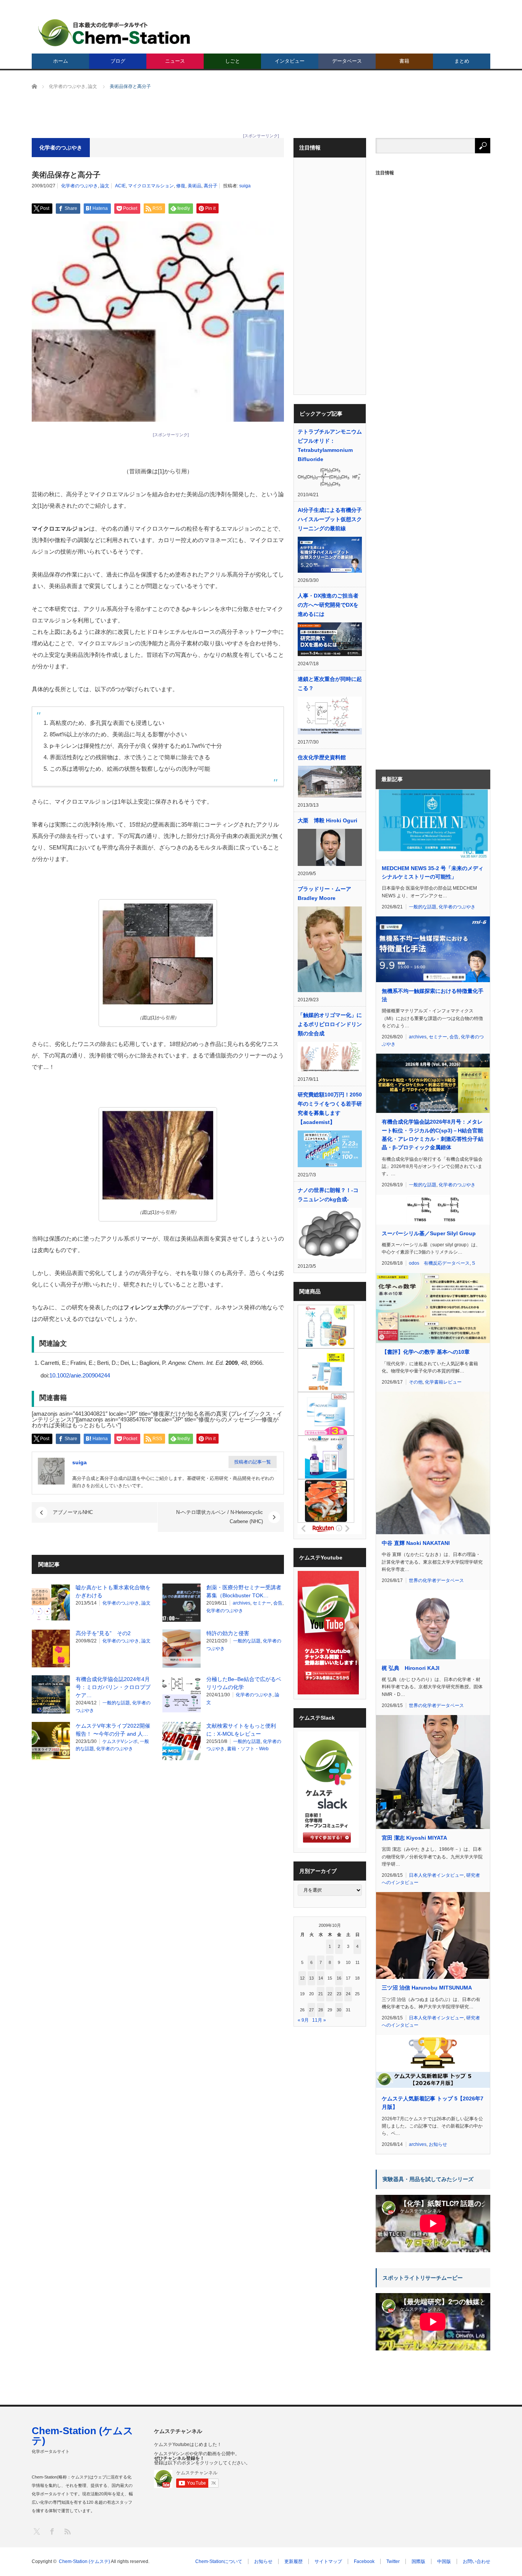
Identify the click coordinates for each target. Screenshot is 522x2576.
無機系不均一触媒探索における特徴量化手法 (433, 995)
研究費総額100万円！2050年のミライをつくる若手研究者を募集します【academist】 (330, 1108)
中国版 (444, 2561)
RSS (67, 2531)
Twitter (393, 2561)
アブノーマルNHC (73, 1512)
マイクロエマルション (151, 186)
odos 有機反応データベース (439, 1263)
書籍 (404, 61)
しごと (233, 61)
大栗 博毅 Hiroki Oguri (327, 820)
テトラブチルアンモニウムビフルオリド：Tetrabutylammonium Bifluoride (330, 445)
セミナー (262, 1603)
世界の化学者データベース (436, 1580)
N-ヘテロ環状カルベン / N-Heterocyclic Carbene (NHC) (220, 1517)
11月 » (319, 2020)
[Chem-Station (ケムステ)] (115, 33)
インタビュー (290, 61)
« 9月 (303, 2020)
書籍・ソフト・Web (248, 1749)
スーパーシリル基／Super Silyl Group (429, 1233)
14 (321, 1978)
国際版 (418, 2561)
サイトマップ (328, 2561)
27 (311, 2010)
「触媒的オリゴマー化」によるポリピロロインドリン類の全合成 (330, 1024)
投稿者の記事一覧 (253, 1462)
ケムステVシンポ (120, 1741)
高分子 (211, 186)
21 (321, 1994)
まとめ (462, 61)
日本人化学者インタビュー (436, 1875)
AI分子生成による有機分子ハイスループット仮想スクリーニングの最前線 (330, 519)
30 (339, 2010)
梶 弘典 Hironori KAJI (411, 1668)
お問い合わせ (477, 2561)
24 (348, 1994)
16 (339, 1978)
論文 (105, 186)
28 (321, 2010)
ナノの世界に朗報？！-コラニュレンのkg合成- (328, 1195)
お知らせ (438, 2144)
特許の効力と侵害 (228, 1633)
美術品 (195, 186)
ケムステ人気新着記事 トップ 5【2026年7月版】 (433, 2103)
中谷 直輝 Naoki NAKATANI (416, 1543)
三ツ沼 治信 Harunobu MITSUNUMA (427, 1988)
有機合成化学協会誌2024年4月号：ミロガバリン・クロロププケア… (113, 1687)
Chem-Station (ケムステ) (83, 2436)
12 (302, 1978)
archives (242, 1603)
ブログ (118, 61)
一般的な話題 (247, 1641)
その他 (416, 1382)
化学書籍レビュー (443, 1382)
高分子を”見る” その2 (103, 1633)
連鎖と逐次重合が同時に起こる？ (330, 684)
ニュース (175, 61)
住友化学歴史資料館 (322, 757)
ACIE (120, 186)
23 (339, 1994)
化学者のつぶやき (79, 186)
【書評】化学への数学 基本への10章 (426, 1352)
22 (330, 1994)
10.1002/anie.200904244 (80, 1375)
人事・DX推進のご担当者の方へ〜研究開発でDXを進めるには (328, 605)
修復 (181, 186)
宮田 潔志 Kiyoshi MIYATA (414, 1838)
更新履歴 (293, 2561)
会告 (278, 1603)
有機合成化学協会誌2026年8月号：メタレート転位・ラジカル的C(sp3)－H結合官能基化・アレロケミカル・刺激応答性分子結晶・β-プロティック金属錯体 (433, 1135)
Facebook (364, 2561)
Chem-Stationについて (219, 2561)
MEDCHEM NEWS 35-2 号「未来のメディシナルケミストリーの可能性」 (433, 872)
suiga (245, 186)
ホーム (61, 61)
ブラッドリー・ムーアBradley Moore (324, 893)
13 (311, 1978)
